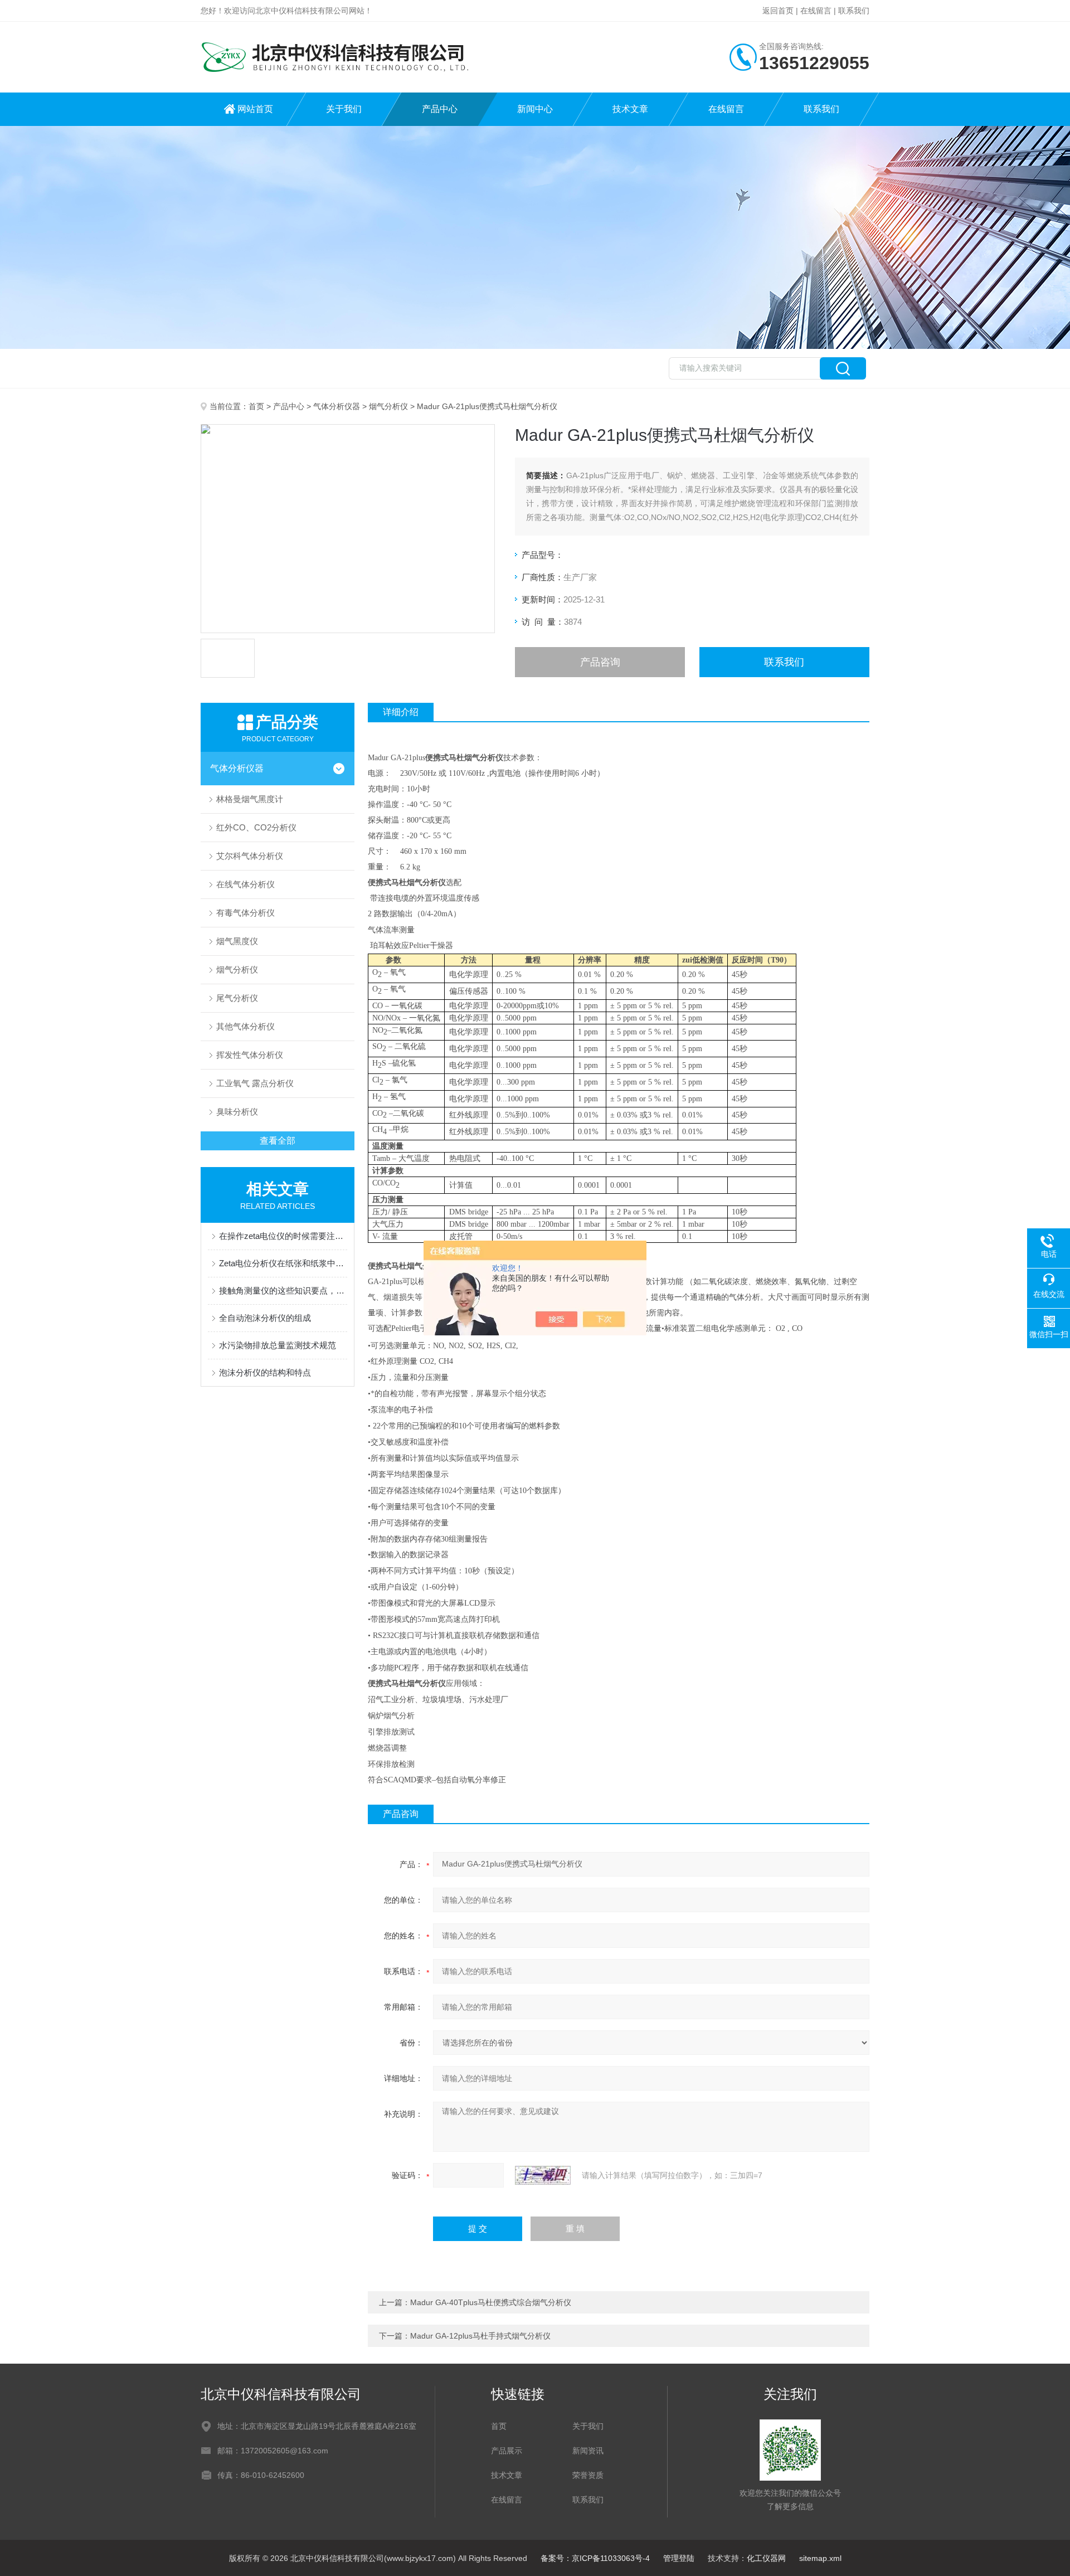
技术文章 (630, 109)
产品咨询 (600, 662)
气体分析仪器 (337, 406)
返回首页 (778, 11)
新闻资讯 (588, 2451)
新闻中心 (535, 109)
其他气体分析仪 (245, 1026)
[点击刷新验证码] (543, 2175)
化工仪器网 (766, 2558)
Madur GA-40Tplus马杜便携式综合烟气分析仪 (491, 2302)
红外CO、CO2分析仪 (256, 827)
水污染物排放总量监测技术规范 (278, 1345)
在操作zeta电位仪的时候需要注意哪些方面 (283, 1236)
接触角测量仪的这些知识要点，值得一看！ (283, 1291)
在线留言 (816, 11)
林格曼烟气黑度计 (250, 799)
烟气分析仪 (388, 406)
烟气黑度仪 (237, 941)
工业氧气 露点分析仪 (255, 1083)
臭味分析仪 (237, 1112)
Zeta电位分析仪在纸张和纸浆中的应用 (283, 1263)
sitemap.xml (820, 2558)
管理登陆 (679, 2558)
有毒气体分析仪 (245, 913)
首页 (256, 406)
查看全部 (278, 1141)
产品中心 (440, 109)
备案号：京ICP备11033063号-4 (595, 2558)
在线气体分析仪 (245, 884)
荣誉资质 (588, 2475)
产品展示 (507, 2451)
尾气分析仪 (237, 998)
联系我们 (854, 11)
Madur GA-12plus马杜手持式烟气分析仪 (480, 2336)
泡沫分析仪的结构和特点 (265, 1372)
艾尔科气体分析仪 (250, 856)
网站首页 (255, 109)
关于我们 (344, 109)
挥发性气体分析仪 (250, 1055)
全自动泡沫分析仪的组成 (265, 1318)
